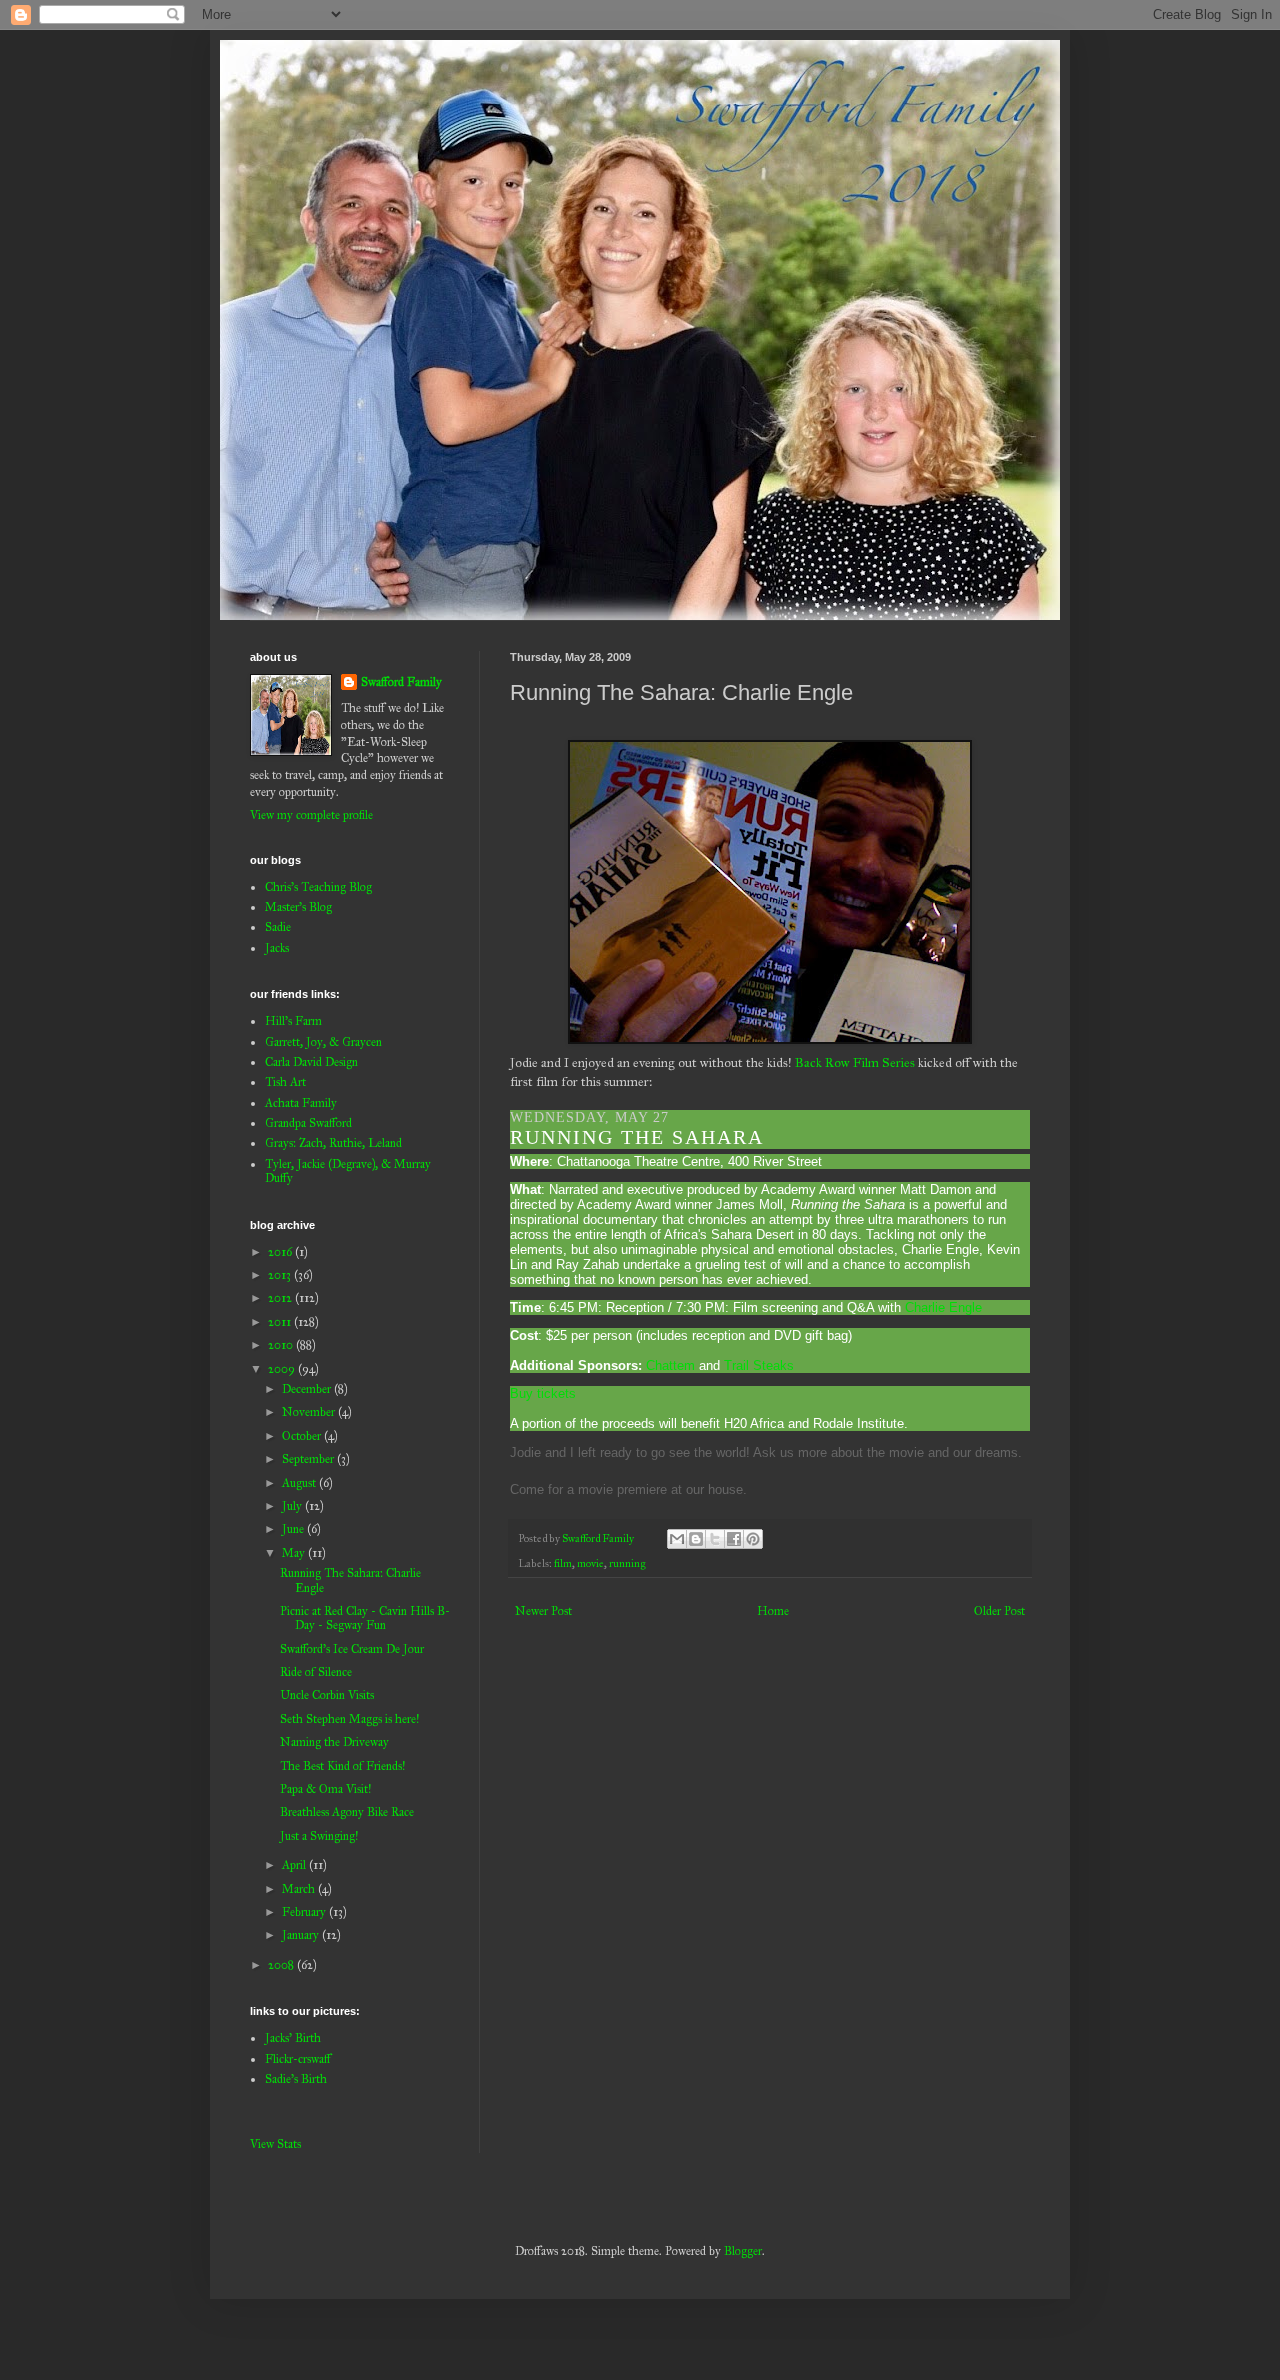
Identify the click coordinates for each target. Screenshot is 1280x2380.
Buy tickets (543, 1393)
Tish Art (285, 1082)
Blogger (743, 2251)
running (627, 1563)
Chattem (670, 1365)
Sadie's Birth (296, 2079)
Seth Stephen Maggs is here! (349, 1719)
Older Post (999, 1611)
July (293, 1506)
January (302, 1935)
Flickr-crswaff (298, 2059)
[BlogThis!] (696, 1539)
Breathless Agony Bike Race (347, 1812)
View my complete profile (311, 815)
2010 (282, 1345)
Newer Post (543, 1611)
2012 (281, 1298)
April (295, 1865)
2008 (282, 1965)
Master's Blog (298, 907)
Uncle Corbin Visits (327, 1695)
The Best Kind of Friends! (342, 1766)
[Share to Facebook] (734, 1539)
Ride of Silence (316, 1672)
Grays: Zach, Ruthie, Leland (333, 1143)
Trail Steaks (759, 1365)
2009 (283, 1369)
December (308, 1389)
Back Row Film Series (855, 1062)
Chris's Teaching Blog (318, 887)
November (310, 1412)
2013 (281, 1275)
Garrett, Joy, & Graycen (323, 1042)
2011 (281, 1322)
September (309, 1459)
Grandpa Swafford (308, 1123)
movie (590, 1563)
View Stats (275, 2144)
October (303, 1436)
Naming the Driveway (334, 1742)
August (300, 1483)
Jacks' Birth (293, 2038)
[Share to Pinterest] (753, 1539)
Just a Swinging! (319, 1836)
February (305, 1912)
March (300, 1889)
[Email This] (677, 1539)
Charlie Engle (943, 1307)
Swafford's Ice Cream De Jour (352, 1649)
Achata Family (301, 1103)
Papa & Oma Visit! (325, 1789)
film (563, 1563)
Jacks (277, 948)
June (294, 1529)
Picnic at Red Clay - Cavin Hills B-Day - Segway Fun (365, 1618)
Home (773, 1611)
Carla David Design (311, 1062)
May (295, 1553)
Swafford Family (401, 682)
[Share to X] (715, 1539)
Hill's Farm (293, 1021)
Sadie (278, 927)
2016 (281, 1252)
